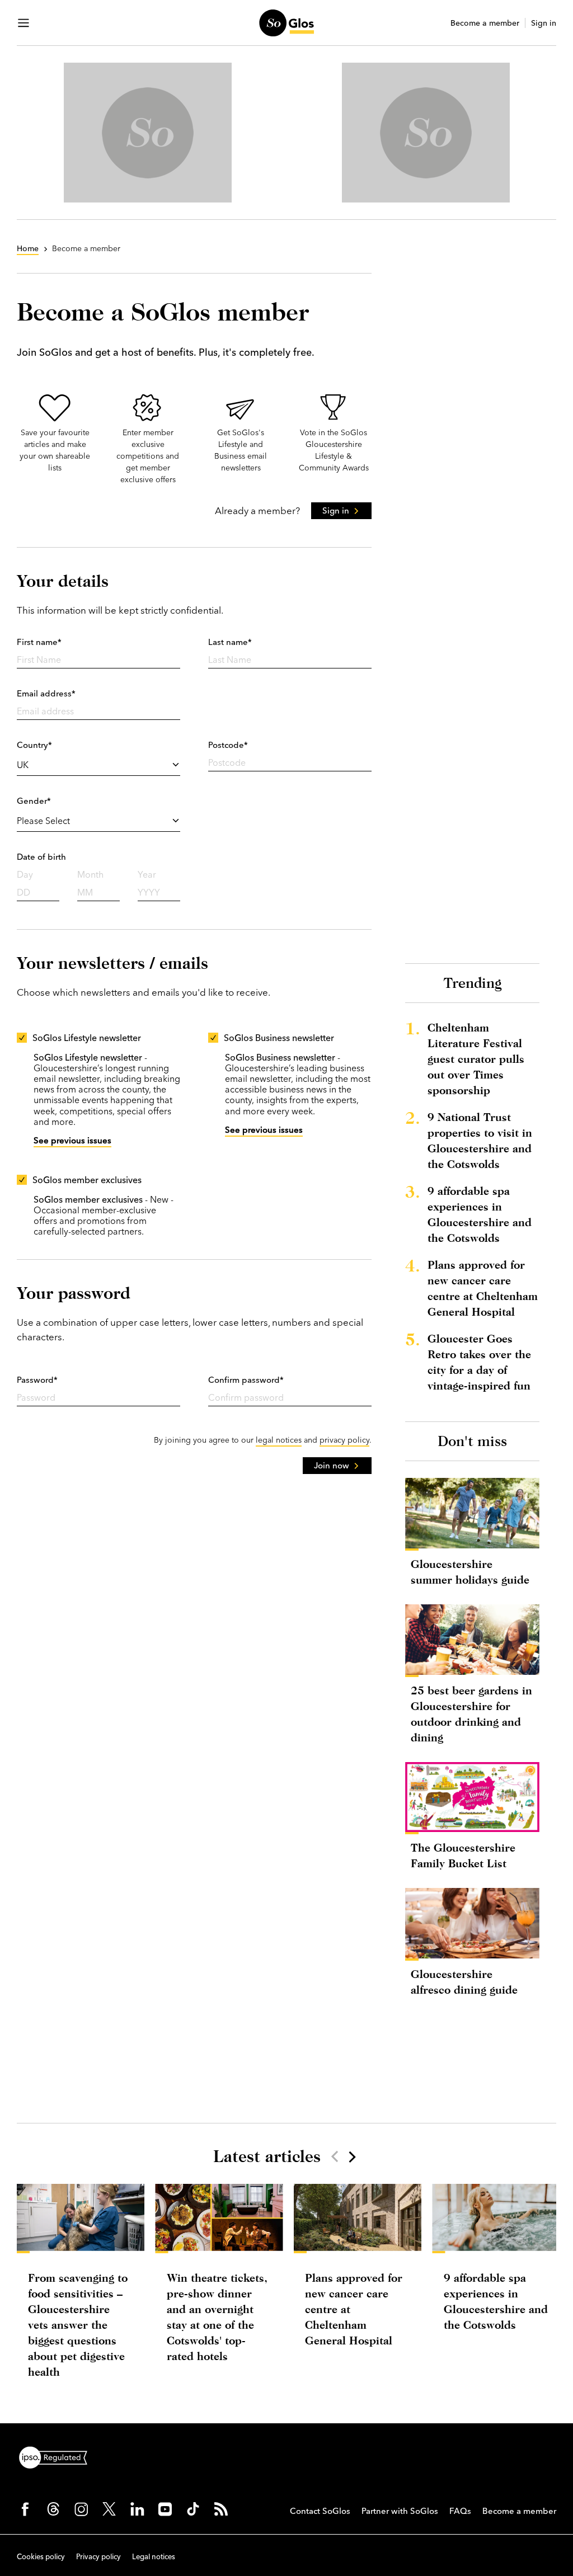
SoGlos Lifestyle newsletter (87, 1038)
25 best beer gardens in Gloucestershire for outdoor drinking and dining (471, 1714)
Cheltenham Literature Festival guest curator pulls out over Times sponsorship (476, 1059)
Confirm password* (246, 1380)
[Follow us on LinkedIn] (137, 2509)
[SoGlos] (286, 23)
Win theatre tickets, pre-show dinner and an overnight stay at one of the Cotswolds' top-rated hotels (217, 2317)
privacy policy (344, 1440)
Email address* (46, 693)
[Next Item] (351, 2156)
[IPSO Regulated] (58, 2456)
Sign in (544, 23)
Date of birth (41, 857)
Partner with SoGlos (400, 2511)
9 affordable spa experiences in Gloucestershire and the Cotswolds (480, 1214)
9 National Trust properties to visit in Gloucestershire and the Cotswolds (480, 1140)
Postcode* (228, 745)
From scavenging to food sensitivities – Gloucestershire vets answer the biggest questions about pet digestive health (78, 2325)
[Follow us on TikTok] (193, 2509)
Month (90, 874)
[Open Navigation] (24, 23)
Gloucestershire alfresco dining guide (464, 1982)
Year (147, 874)
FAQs (460, 2511)
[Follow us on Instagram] (81, 2509)
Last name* (230, 642)
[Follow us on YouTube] (165, 2509)
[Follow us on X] (109, 2509)
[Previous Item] (335, 2156)
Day (25, 874)
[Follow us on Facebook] (25, 2509)
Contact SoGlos (320, 2511)
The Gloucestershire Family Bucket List (463, 1855)
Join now (332, 1465)
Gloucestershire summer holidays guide (470, 1572)
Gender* (34, 801)
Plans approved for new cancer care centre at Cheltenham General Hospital (483, 1288)
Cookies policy (41, 2556)
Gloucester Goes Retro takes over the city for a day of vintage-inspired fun (479, 1362)
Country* (34, 745)
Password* (37, 1380)
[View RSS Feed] (221, 2509)
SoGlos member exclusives (87, 1180)
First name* (39, 642)
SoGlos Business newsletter (279, 1038)
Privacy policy (98, 2556)
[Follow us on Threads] (53, 2509)
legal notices (279, 1440)
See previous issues (72, 1140)
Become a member (485, 23)
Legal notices (154, 2556)
